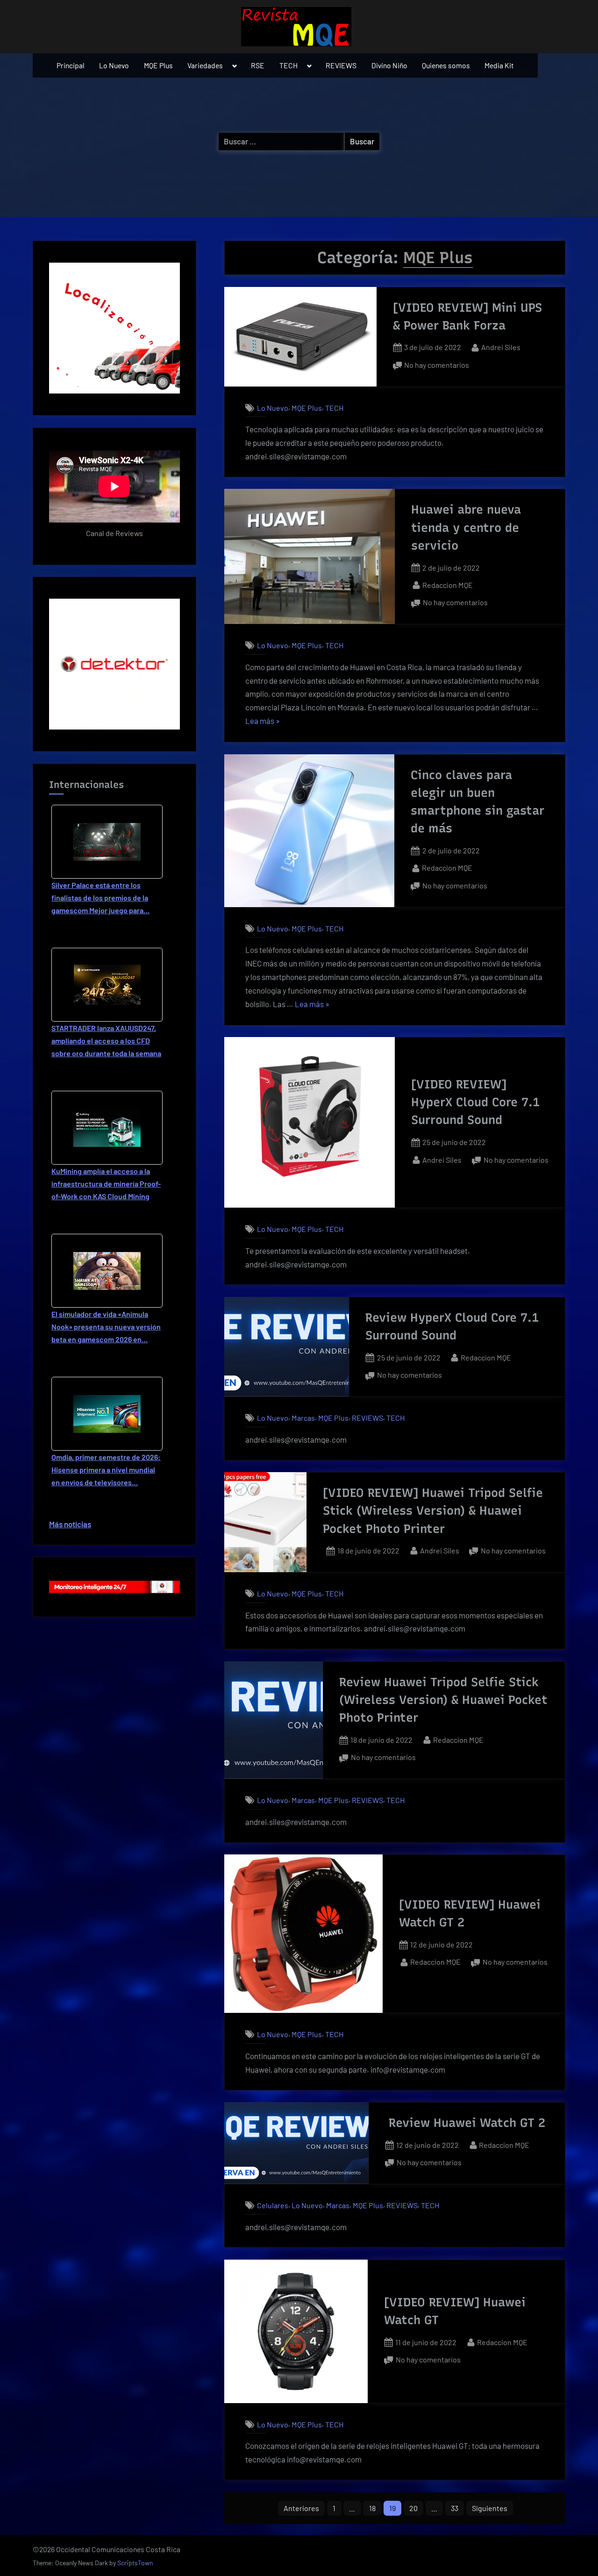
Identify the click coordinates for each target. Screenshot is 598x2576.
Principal (71, 65)
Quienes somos (446, 65)
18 (372, 2508)
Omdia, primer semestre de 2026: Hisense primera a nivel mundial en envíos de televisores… (106, 1470)
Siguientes (490, 2508)
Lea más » (263, 722)
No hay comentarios (437, 366)
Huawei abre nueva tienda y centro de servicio (466, 527)
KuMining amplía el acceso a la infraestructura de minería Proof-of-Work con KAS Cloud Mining (106, 1184)
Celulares (273, 2205)
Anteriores (301, 2508)
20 (413, 2508)
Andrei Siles (501, 347)
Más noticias (70, 1524)
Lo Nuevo (114, 65)
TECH (288, 65)
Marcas (303, 1418)
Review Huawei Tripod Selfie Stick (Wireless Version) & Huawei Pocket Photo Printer (443, 1700)
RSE (258, 65)
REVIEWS (341, 65)
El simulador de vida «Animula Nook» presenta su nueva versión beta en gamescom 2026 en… (106, 1327)
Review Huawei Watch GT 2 (467, 2123)
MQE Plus (158, 65)
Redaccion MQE (448, 585)
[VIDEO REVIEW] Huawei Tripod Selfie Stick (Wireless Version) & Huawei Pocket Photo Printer (433, 1511)
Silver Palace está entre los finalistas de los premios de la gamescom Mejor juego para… (100, 898)
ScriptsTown (135, 2563)
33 (455, 2508)
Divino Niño (389, 65)
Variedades (205, 65)
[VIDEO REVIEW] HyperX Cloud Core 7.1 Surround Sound (475, 1102)
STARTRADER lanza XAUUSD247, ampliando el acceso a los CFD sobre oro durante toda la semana (106, 1041)
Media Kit (499, 65)
